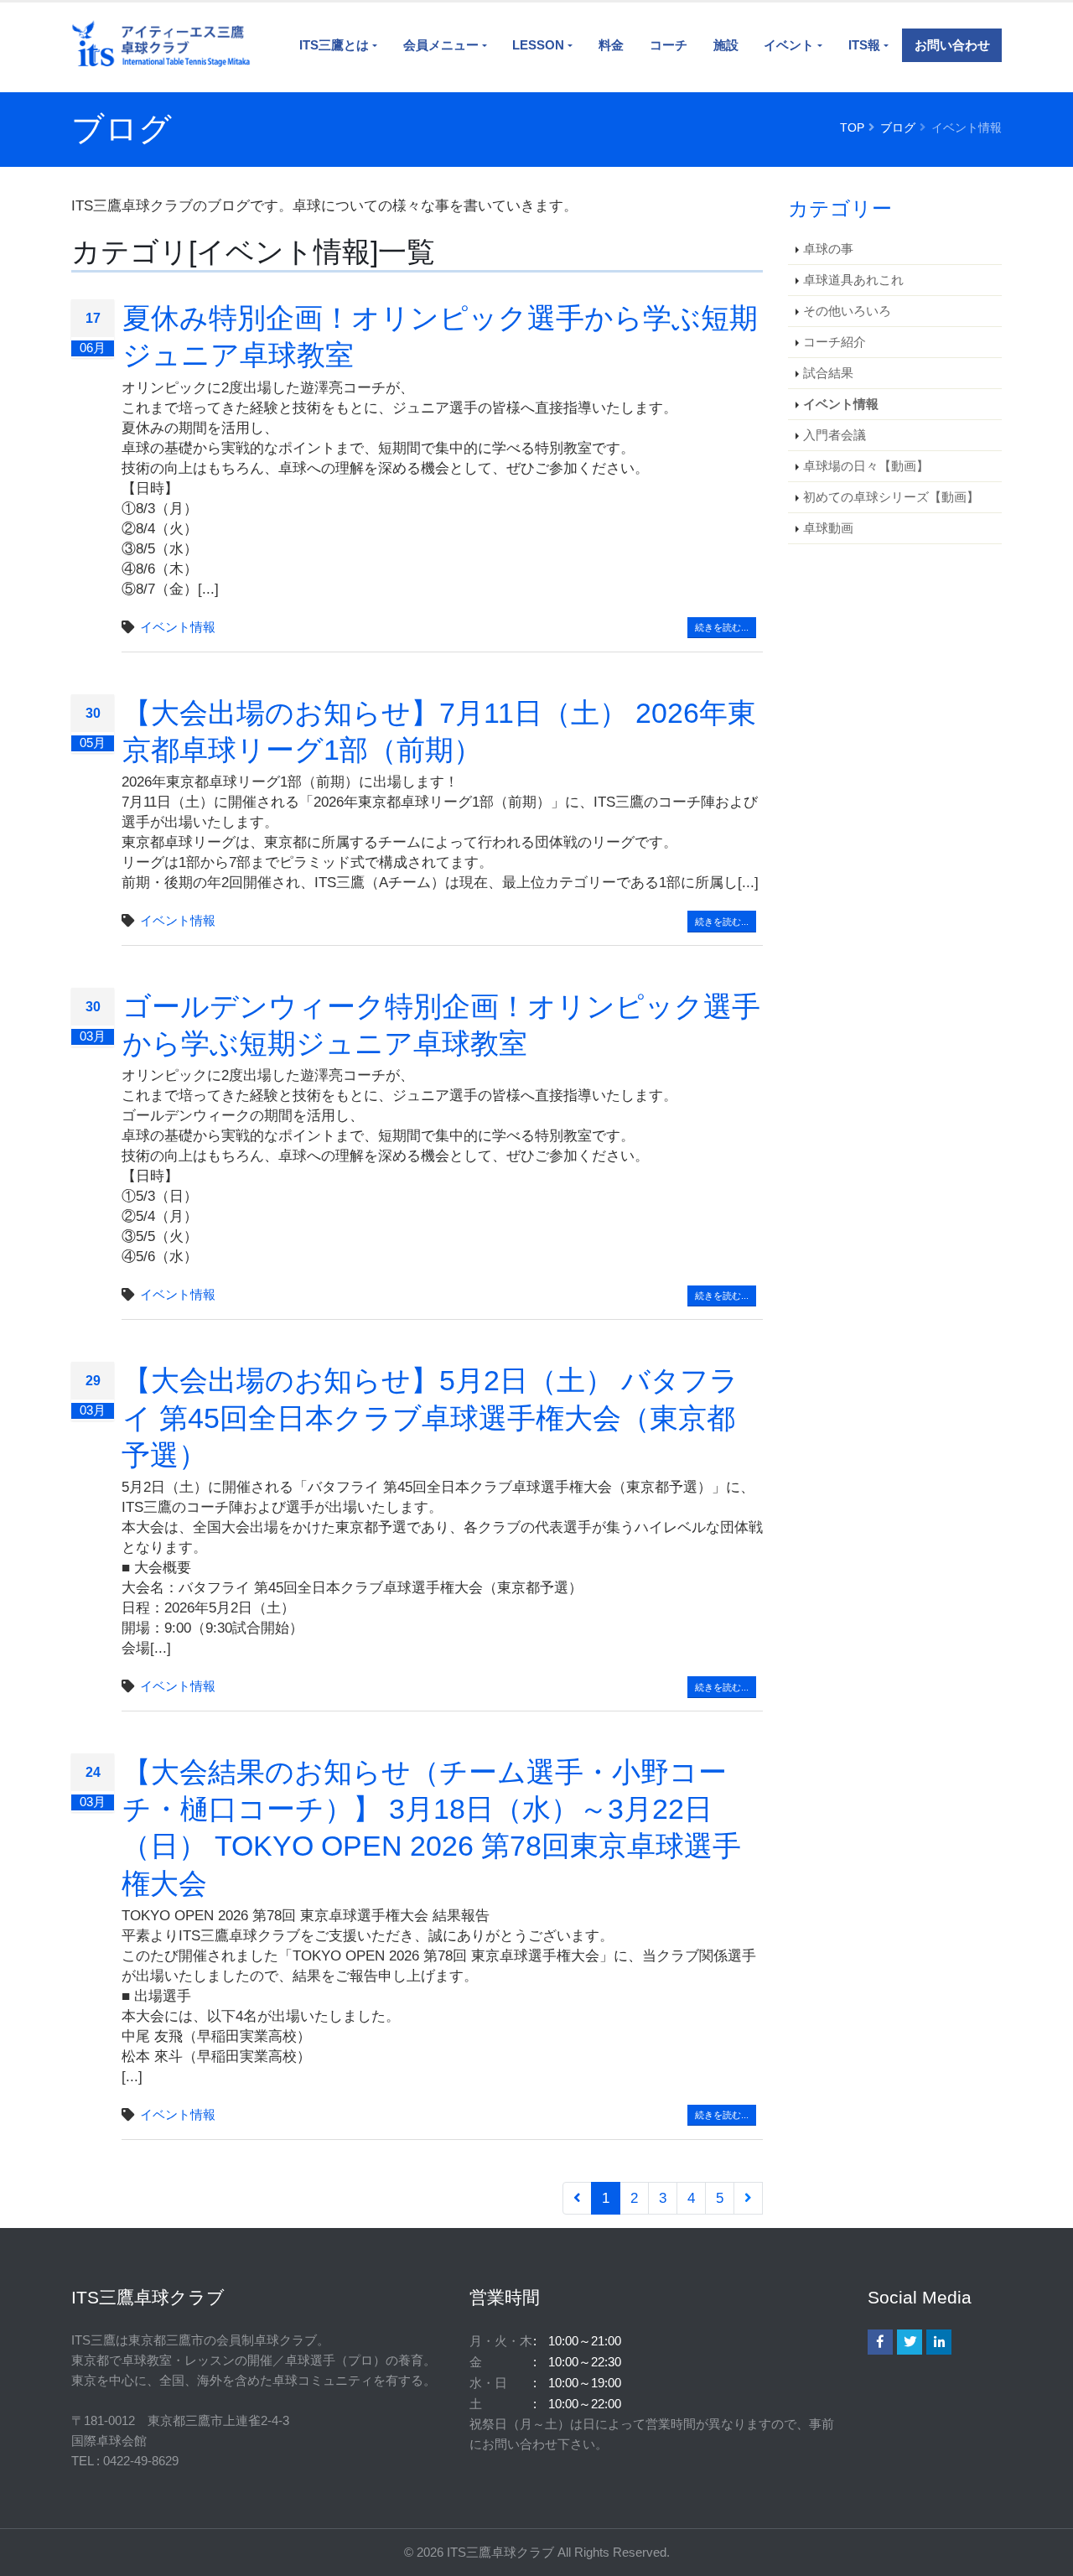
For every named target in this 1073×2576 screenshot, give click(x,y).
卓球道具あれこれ (853, 280)
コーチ (669, 45)
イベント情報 (178, 627)
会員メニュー (441, 45)
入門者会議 (835, 435)
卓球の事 (828, 249)
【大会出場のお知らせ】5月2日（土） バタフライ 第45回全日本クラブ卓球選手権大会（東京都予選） (430, 1417)
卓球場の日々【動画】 (866, 466)
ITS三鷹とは (334, 45)
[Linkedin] (939, 2342)
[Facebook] (880, 2342)
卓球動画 (828, 528)
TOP (852, 127)
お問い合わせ (952, 45)
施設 (726, 45)
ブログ (898, 127)
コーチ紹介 (835, 342)
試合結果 (828, 373)
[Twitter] (910, 2342)
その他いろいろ (847, 311)
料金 (611, 45)
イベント (789, 45)
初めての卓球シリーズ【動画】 (891, 497)
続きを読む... (722, 627)
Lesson (538, 45)
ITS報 (864, 45)
